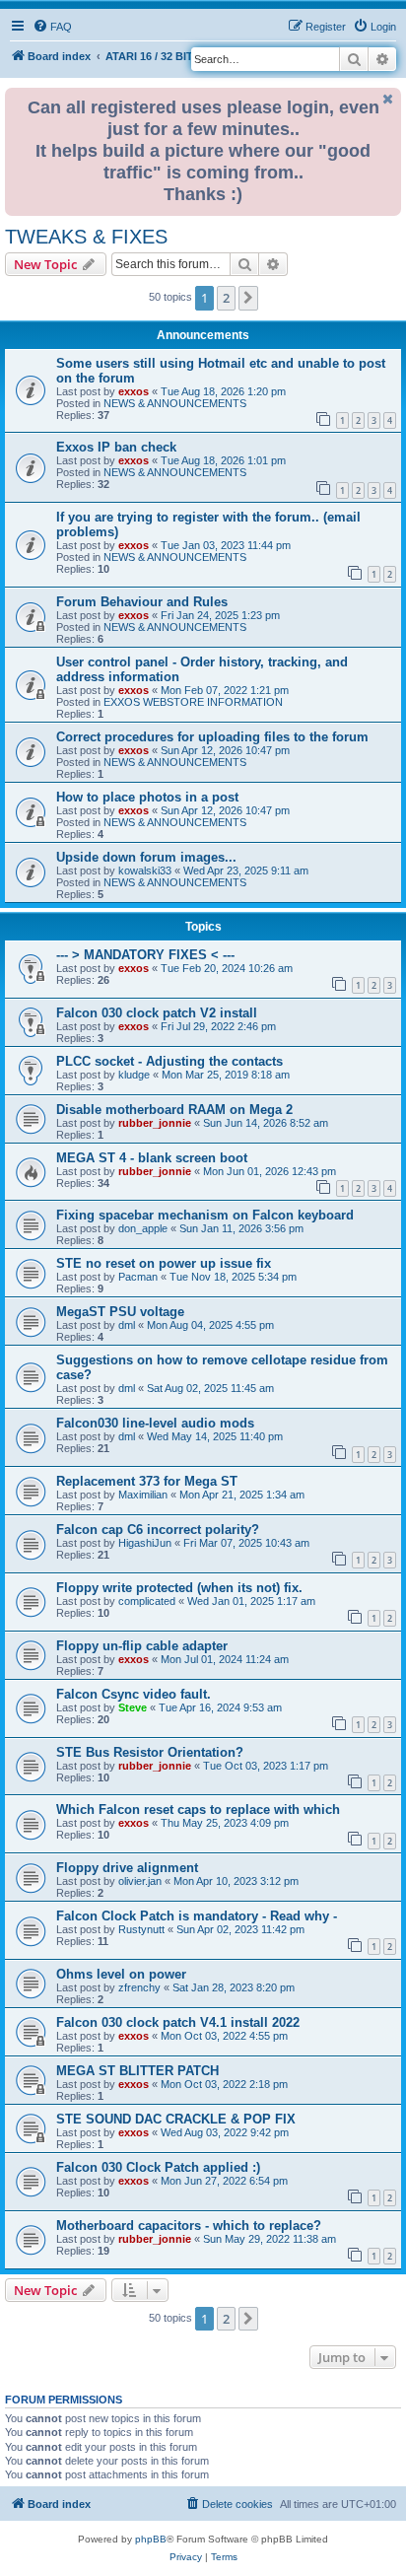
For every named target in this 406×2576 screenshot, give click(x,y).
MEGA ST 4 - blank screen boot (152, 1158)
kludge (134, 1075)
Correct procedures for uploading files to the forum (212, 737)
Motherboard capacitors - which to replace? (189, 2226)
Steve (133, 1707)
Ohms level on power (121, 1974)
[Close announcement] (388, 99)
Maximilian (143, 1495)
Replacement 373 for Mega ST (147, 1481)
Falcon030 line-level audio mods (155, 1423)
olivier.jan (140, 1881)
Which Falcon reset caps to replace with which (198, 1810)
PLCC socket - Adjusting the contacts (169, 1061)
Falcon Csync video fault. (134, 1694)
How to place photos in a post (147, 797)
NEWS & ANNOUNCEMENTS (175, 403)
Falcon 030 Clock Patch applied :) (158, 2167)
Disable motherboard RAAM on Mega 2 (174, 1110)
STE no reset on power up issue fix (164, 1263)
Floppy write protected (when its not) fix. (179, 1588)
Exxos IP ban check (116, 447)
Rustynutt (141, 1929)
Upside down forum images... (146, 857)
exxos (134, 391)
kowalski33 (145, 870)
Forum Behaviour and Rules (142, 602)
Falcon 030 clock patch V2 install (157, 1013)
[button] (248, 298)
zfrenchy (139, 1987)
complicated (147, 1601)
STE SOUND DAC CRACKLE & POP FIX (176, 2119)
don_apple (143, 1228)
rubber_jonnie (155, 1123)
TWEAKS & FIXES (86, 237)
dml (127, 1325)
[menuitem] (52, 27)
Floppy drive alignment (127, 1868)
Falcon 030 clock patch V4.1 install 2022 (178, 2022)
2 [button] (226, 298)
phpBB (151, 2539)
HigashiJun (145, 1543)
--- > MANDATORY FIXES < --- (145, 955)
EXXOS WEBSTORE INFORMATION (193, 702)
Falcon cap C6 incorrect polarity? (158, 1530)
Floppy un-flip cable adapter (142, 1646)
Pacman (138, 1277)
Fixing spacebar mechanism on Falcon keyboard (205, 1215)
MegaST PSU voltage (120, 1312)
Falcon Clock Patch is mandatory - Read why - (197, 1916)
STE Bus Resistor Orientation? (150, 1752)
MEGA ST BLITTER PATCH (137, 2071)
